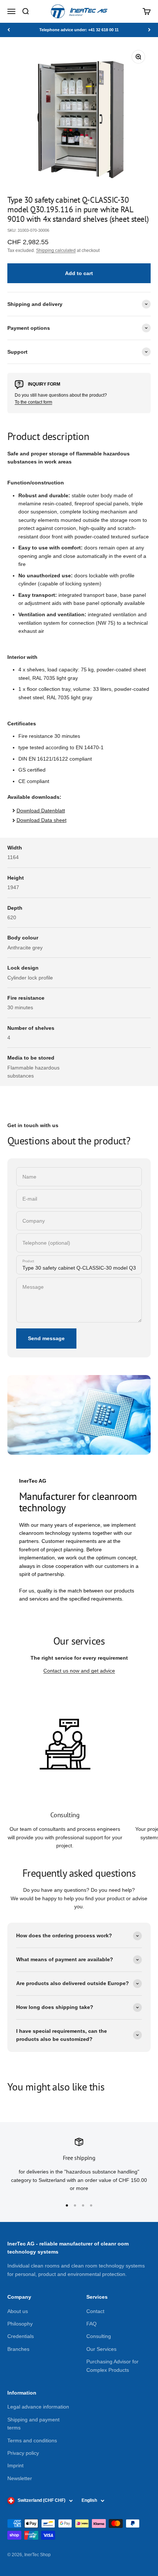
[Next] (149, 30)
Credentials (21, 2336)
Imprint (15, 2465)
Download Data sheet (42, 820)
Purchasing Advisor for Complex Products (112, 2366)
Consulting (99, 2336)
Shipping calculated (56, 250)
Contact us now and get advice (79, 1671)
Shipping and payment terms (33, 2424)
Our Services (101, 2349)
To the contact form (33, 402)
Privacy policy (23, 2453)
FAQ (91, 2324)
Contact (95, 2311)
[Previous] (9, 30)
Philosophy (20, 2324)
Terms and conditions (32, 2440)
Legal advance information (38, 2407)
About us (18, 2311)
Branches (18, 2349)
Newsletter (20, 2478)
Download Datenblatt (41, 811)
